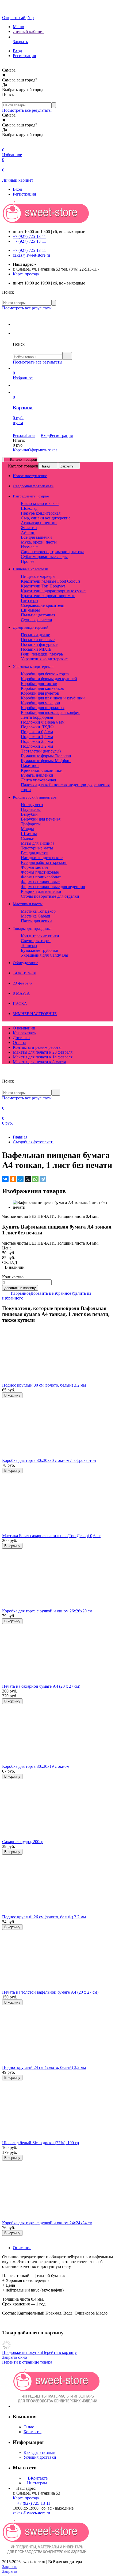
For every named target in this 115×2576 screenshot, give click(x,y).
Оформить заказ (43, 450)
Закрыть (67, 466)
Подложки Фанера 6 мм (43, 722)
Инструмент (32, 805)
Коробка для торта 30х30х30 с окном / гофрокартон (49, 1460)
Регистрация (24, 56)
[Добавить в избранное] (4, 1401)
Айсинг (28, 532)
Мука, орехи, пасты (39, 542)
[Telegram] (43, 1179)
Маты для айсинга (38, 843)
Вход (17, 51)
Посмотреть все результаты (27, 110)
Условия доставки (40, 2457)
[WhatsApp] (35, 1179)
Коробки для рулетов (40, 693)
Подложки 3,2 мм (37, 746)
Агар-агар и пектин (39, 523)
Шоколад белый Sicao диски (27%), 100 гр (41, 2143)
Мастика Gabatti (35, 916)
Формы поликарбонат (41, 877)
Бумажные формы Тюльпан (46, 756)
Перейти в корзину (59, 2352)
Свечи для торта (36, 941)
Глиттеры (30, 600)
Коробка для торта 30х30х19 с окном (36, 1766)
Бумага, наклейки (37, 775)
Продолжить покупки (22, 2352)
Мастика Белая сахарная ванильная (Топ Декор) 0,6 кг (51, 1536)
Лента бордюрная (37, 717)
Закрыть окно (15, 2357)
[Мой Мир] (20, 1179)
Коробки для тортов (39, 684)
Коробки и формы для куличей (49, 679)
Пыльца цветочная (38, 615)
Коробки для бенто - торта (45, 674)
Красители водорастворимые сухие (53, 591)
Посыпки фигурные (39, 644)
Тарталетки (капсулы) (41, 751)
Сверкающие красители (43, 605)
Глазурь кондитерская (41, 513)
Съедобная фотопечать (34, 1142)
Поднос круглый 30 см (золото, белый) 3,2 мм (44, 1385)
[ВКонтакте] (5, 1179)
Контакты (32, 2432)
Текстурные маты (37, 848)
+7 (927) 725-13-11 (29, 236)
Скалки (28, 838)
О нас (29, 2427)
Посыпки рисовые (38, 640)
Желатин (29, 528)
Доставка (21, 1038)
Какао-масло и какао (40, 503)
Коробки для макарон (41, 703)
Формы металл (34, 867)
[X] (28, 1179)
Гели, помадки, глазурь (42, 654)
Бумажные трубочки (40, 950)
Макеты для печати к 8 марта (39, 1062)
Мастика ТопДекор (38, 911)
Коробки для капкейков (42, 688)
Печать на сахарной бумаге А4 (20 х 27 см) (41, 1686)
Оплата (20, 1042)
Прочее (28, 561)
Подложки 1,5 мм (37, 737)
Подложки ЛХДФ (37, 727)
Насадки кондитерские (42, 858)
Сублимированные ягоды (44, 557)
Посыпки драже (35, 635)
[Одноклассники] (13, 1179)
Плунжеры (31, 809)
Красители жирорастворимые (48, 596)
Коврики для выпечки (41, 891)
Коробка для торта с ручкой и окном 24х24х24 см (47, 2223)
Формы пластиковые (40, 872)
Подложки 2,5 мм (37, 741)
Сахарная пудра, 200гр (23, 1842)
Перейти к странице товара (27, 2362)
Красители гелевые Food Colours (51, 581)
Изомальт (29, 547)
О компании (24, 1028)
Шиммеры (30, 610)
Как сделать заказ (39, 2452)
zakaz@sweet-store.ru (31, 255)
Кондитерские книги (40, 936)
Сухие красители (37, 620)
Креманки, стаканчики (42, 770)
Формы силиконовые (40, 882)
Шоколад (29, 508)
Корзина (20, 450)
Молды (27, 829)
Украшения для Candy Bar (45, 955)
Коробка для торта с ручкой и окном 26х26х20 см (47, 1611)
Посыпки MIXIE (36, 649)
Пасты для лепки (36, 921)
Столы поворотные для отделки (50, 896)
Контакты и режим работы (37, 1047)
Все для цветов (35, 853)
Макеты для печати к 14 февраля (43, 1057)
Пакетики (30, 765)
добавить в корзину (20, 1288)
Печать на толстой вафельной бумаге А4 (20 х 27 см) (50, 1992)
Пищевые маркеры (38, 576)
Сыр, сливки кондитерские (46, 518)
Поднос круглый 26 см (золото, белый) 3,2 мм (44, 1917)
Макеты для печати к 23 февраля (43, 1052)
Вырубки (29, 814)
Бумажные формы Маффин (46, 761)
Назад (45, 466)
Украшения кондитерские (44, 659)
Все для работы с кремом (44, 862)
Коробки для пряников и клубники (53, 698)
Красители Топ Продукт (43, 586)
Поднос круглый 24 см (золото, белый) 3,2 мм (44, 2067)
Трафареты (31, 824)
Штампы (29, 834)
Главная (20, 1137)
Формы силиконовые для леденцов (53, 887)
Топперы (29, 946)
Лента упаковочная (38, 780)
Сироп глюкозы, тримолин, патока (53, 552)
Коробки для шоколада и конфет (50, 712)
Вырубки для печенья (41, 819)
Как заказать (24, 1033)
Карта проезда (26, 274)
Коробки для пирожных (43, 708)
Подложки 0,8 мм (37, 732)
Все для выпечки (36, 537)
